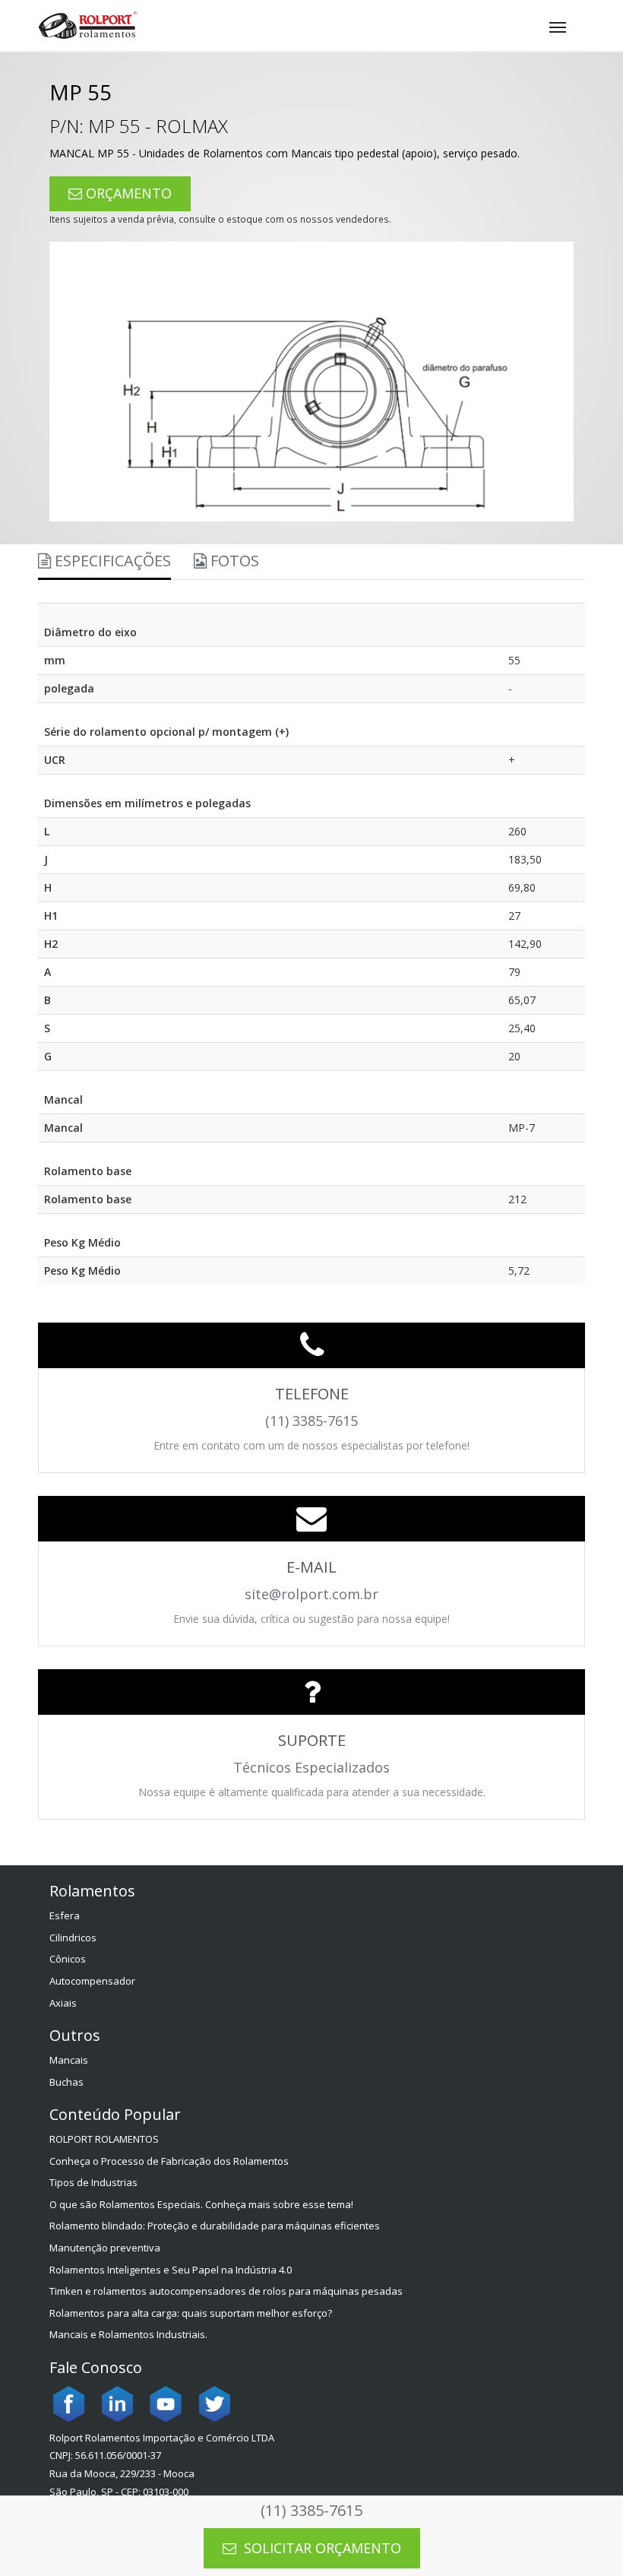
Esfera (65, 1915)
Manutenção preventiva (105, 2248)
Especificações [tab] (111, 561)
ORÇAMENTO (127, 193)
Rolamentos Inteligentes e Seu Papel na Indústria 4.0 (171, 2270)
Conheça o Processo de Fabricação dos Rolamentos (169, 2161)
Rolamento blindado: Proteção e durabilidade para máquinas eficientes (215, 2226)
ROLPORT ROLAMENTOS (104, 2139)
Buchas (66, 2082)
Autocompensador (92, 1981)
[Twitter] (214, 2403)
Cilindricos (73, 1938)
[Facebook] (68, 2403)
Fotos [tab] (233, 561)
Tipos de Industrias (93, 2182)
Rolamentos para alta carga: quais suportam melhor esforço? (191, 2313)
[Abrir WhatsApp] (585, 2538)
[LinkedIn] (117, 2403)
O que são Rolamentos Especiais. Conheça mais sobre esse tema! (201, 2204)
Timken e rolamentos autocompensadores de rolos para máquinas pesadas (226, 2291)
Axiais (63, 2003)
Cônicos (68, 1959)
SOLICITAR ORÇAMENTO (321, 2548)
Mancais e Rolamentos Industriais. (128, 2334)
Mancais (69, 2060)
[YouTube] (166, 2403)
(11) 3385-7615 (311, 2510)
